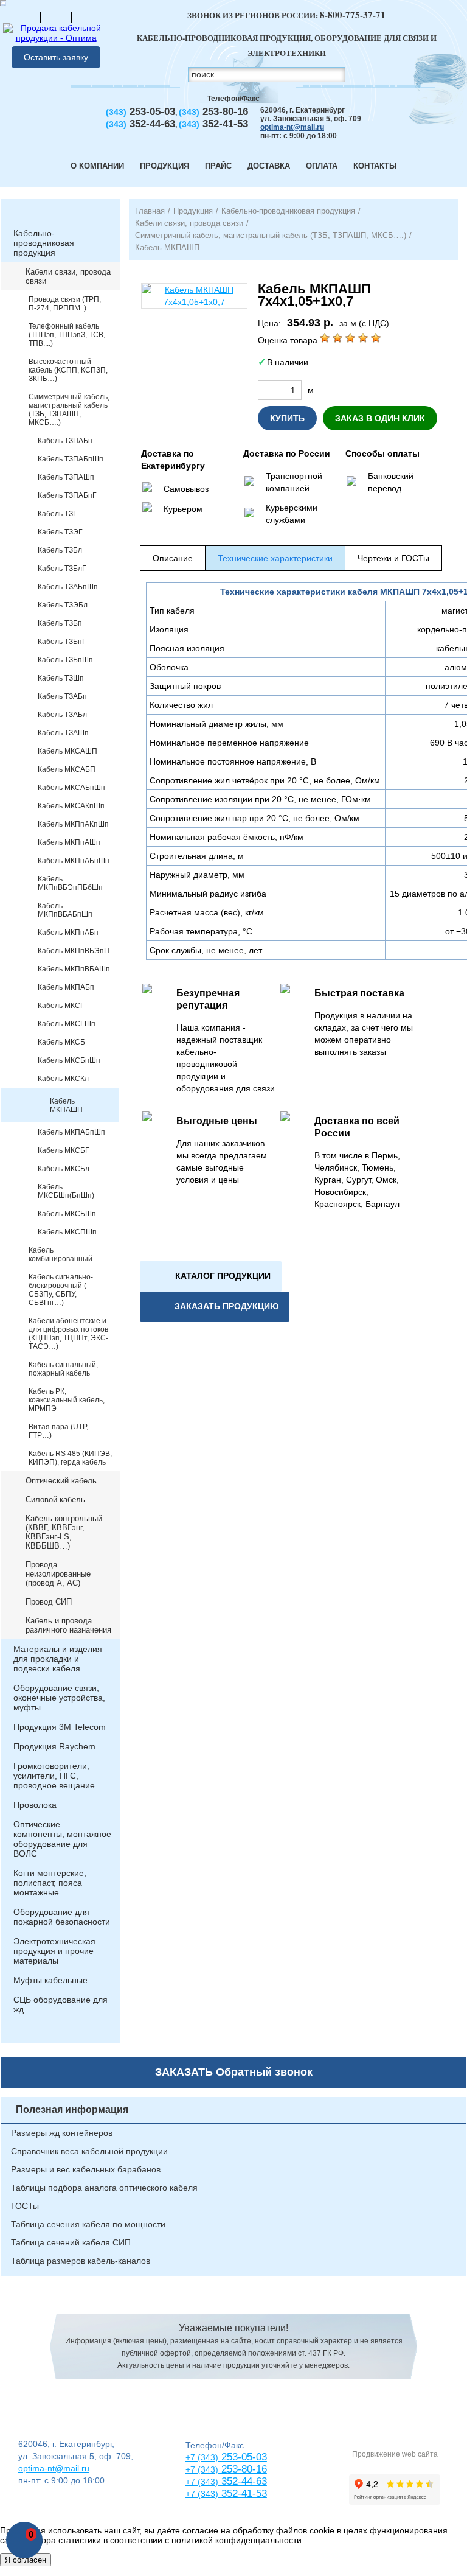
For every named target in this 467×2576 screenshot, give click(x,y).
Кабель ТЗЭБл (63, 605)
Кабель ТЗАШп (63, 733)
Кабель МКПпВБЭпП (74, 951)
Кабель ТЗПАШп (66, 477)
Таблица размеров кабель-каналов (81, 2261)
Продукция (164, 166)
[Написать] (87, 17)
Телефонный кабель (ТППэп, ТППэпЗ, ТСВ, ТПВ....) (67, 335)
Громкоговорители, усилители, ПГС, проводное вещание (54, 1776)
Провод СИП (49, 1602)
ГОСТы (25, 2206)
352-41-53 (243, 2494)
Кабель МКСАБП (67, 769)
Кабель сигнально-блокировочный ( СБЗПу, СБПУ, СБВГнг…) (61, 1290)
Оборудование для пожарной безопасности (62, 1917)
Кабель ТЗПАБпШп (71, 459)
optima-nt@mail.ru (292, 127)
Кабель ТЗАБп (62, 696)
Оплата (322, 166)
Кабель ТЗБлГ (62, 569)
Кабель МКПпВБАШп (74, 969)
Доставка (269, 166)
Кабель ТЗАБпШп (68, 587)
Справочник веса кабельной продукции (89, 2151)
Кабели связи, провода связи (68, 276)
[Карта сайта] (56, 17)
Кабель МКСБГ (64, 1150)
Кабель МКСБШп (67, 1214)
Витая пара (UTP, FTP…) (58, 1431)
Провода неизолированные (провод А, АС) (58, 1574)
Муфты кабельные (50, 1980)
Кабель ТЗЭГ (60, 532)
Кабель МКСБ (61, 1042)
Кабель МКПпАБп (68, 933)
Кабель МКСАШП (67, 751)
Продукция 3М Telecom (60, 1727)
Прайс (218, 166)
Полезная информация (72, 2109)
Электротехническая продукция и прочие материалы (54, 1951)
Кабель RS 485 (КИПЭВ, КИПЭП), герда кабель (70, 1458)
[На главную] (25, 17)
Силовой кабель (55, 1500)
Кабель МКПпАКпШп (73, 824)
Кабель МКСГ (61, 1006)
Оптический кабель (61, 1481)
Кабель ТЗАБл (62, 715)
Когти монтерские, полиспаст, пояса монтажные (50, 1883)
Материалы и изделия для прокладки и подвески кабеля (58, 1659)
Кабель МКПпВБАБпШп (65, 910)
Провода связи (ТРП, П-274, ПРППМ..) (65, 304)
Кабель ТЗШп (61, 678)
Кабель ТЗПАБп (65, 441)
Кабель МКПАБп (66, 987)
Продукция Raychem (54, 1746)
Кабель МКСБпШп (69, 1060)
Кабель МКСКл (63, 1079)
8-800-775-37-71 (353, 15)
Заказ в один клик (380, 418)
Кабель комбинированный (61, 1255)
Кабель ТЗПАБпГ (67, 495)
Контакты (375, 166)
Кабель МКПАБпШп (71, 1132)
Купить (287, 418)
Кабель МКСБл (64, 1169)
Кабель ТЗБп (60, 623)
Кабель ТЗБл (60, 550)
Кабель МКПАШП (66, 1105)
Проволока (35, 1805)
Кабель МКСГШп (67, 1024)
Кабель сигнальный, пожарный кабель (63, 1369)
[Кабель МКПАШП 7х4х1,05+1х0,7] (194, 296)
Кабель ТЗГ (57, 514)
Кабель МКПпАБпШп (74, 861)
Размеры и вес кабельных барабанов (86, 2169)
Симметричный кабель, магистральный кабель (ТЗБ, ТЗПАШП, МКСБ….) (69, 410)
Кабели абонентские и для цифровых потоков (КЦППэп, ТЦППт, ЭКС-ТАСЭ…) (68, 1334)
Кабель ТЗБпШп (65, 660)
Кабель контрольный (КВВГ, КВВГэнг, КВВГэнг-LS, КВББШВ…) (64, 1532)
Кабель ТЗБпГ (62, 642)
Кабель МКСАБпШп (71, 788)
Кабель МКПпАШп (69, 842)
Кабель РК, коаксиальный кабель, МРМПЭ (67, 1400)
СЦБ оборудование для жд (61, 2004)
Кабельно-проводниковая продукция (44, 243)
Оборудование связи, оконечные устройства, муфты (59, 1698)
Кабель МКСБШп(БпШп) (66, 1191)
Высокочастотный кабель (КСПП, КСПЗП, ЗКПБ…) (68, 370)
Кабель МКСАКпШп (71, 806)
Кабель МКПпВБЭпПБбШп (70, 883)
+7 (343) (202, 2494)
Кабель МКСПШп (67, 1232)
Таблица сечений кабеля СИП (71, 2242)
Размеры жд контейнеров (62, 2133)
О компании (97, 166)
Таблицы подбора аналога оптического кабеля (104, 2188)
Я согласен (26, 2560)
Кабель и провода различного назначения (68, 1625)
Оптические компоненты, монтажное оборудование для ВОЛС (62, 1839)
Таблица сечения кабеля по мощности (88, 2224)
